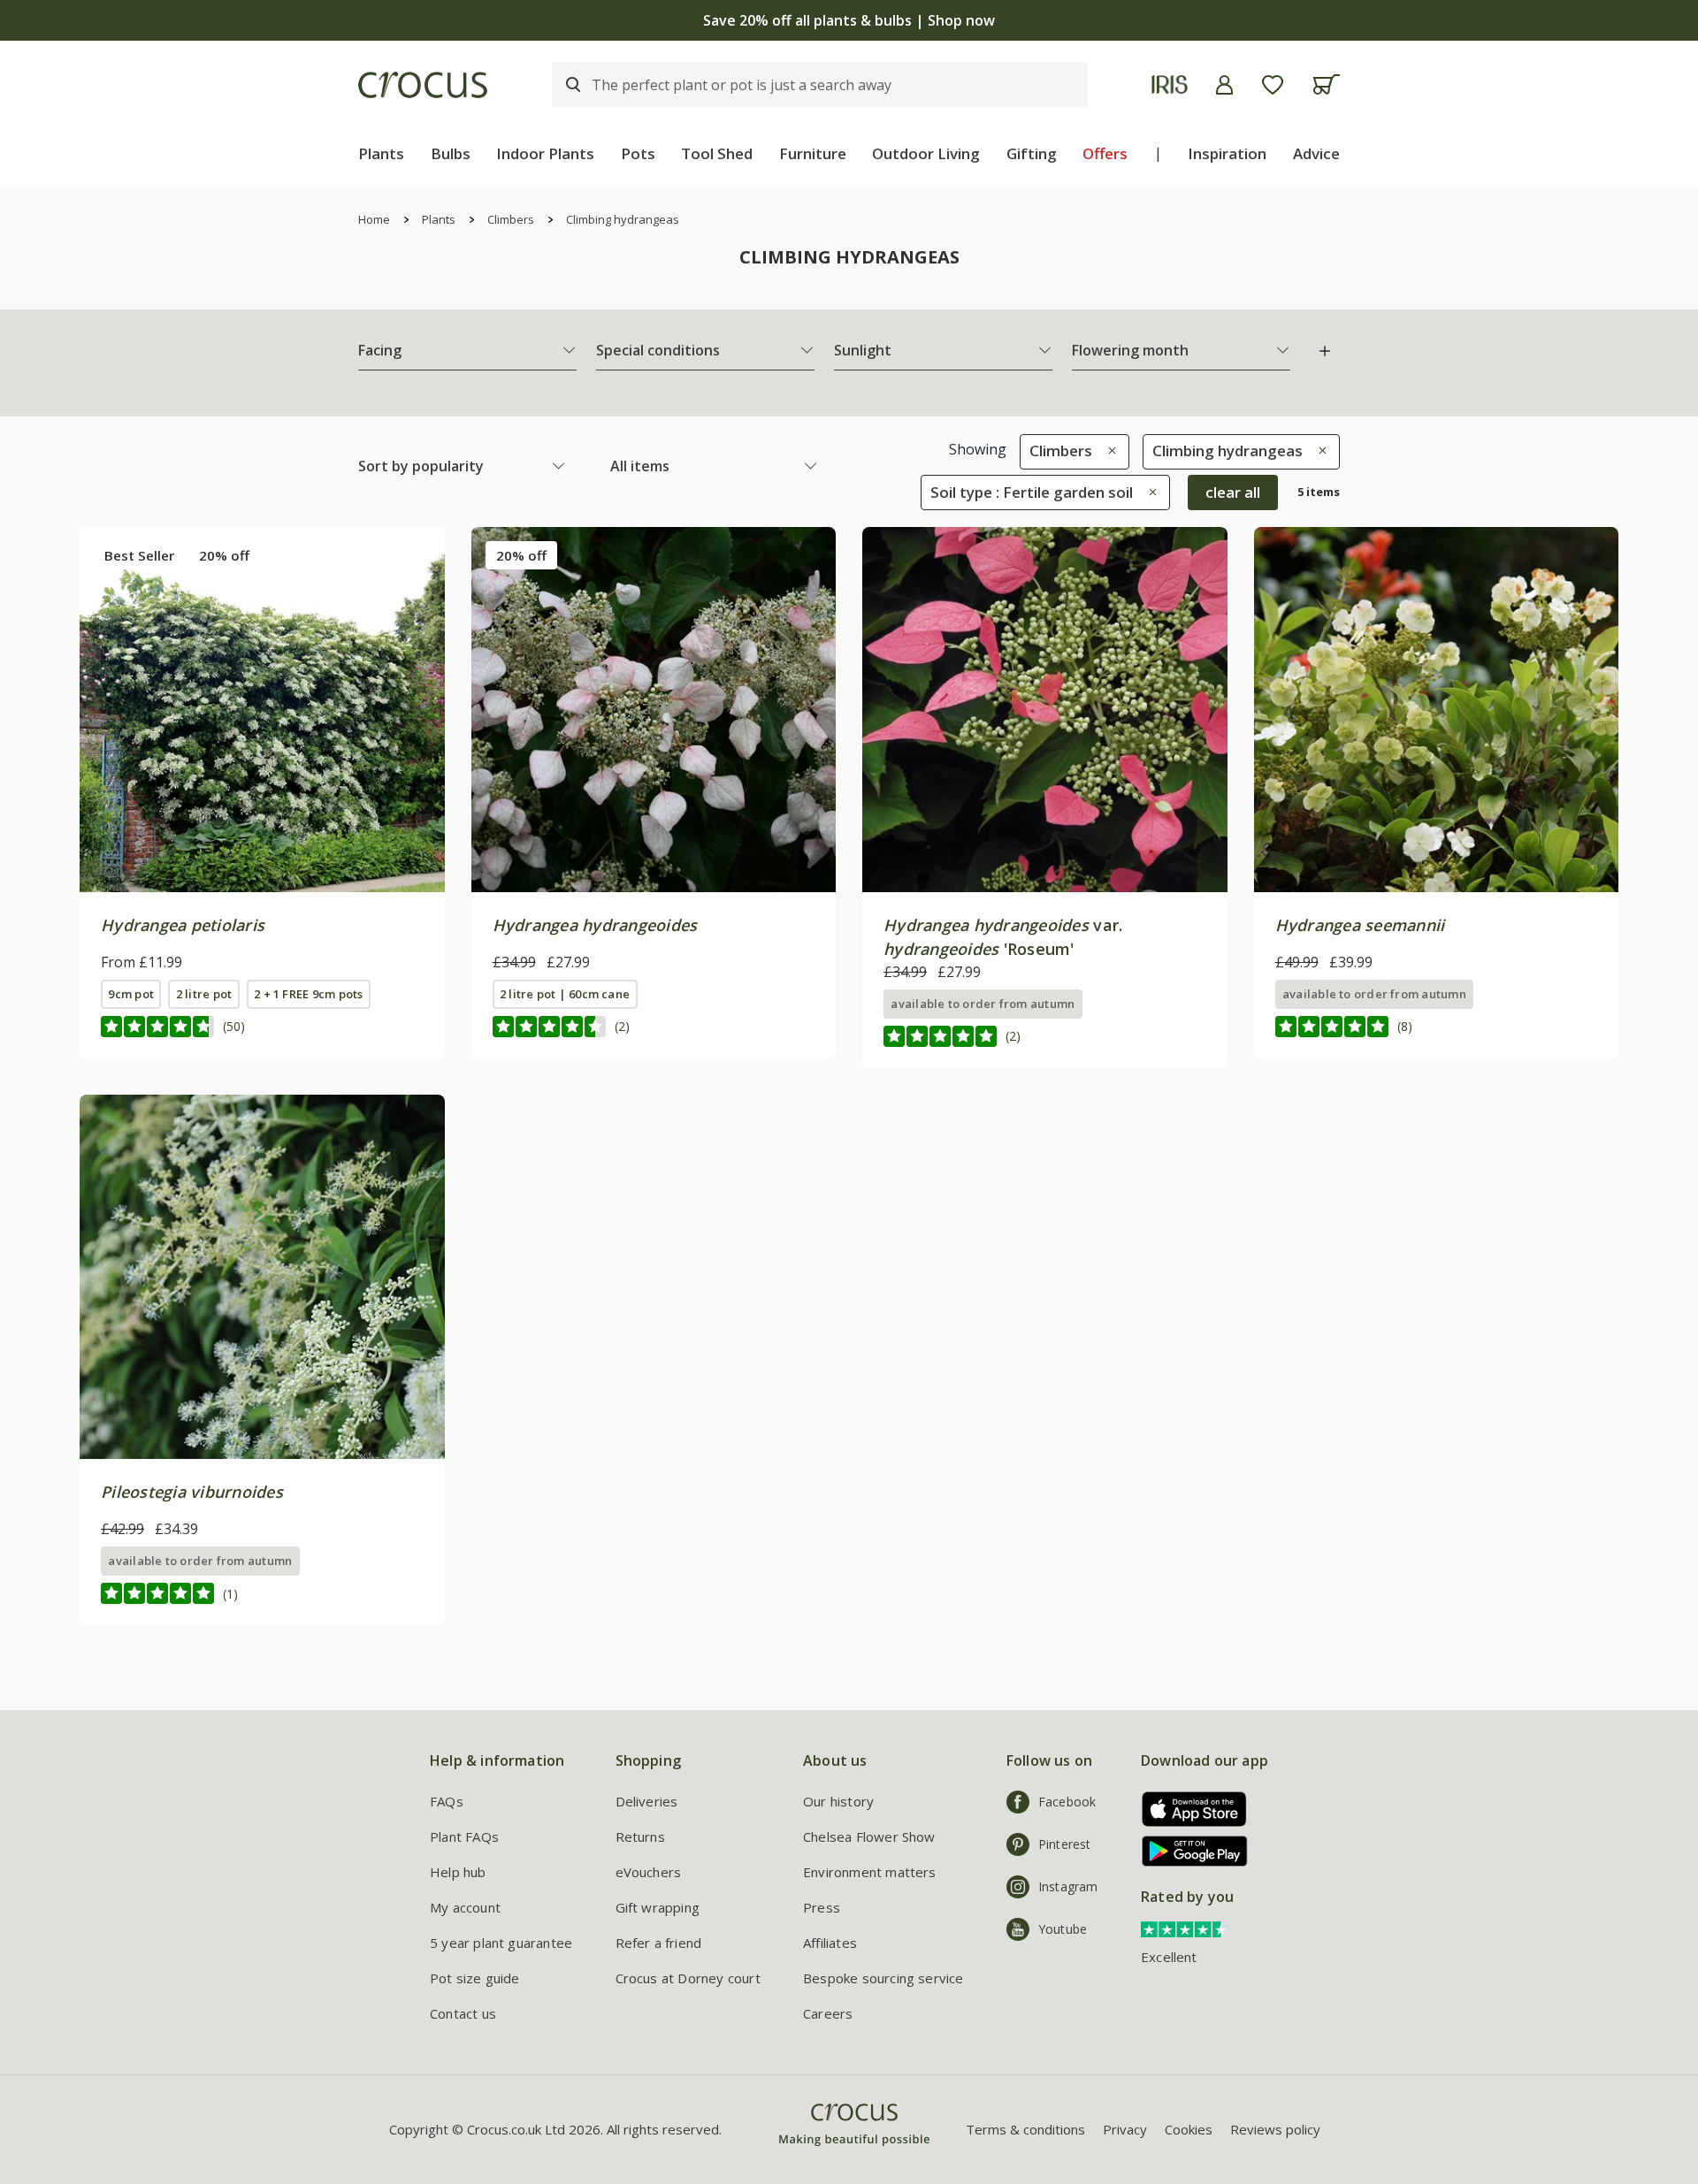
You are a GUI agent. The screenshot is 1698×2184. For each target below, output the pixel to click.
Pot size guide (475, 1978)
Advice (1316, 153)
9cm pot (131, 994)
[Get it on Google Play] (1188, 1851)
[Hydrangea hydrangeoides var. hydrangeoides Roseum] (1045, 710)
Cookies (1189, 2129)
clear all (1233, 492)
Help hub (458, 1872)
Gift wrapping (658, 1907)
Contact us (463, 2013)
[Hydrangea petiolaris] (262, 710)
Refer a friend (659, 1943)
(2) (622, 1026)
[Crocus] (423, 85)
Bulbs (451, 153)
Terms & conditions (1025, 2129)
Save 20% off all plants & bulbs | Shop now (849, 20)
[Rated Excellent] (1185, 1928)
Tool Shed (717, 153)
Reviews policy (1275, 2129)
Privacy (1125, 2129)
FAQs (447, 1801)
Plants (381, 153)
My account (465, 1907)
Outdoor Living (926, 153)
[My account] (1224, 85)
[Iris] (1170, 84)
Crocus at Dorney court (688, 1978)
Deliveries (647, 1801)
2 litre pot (204, 994)
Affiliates (830, 1943)
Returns (640, 1837)
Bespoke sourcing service (883, 1978)
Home (374, 219)
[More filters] (1325, 351)
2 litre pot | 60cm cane (565, 994)
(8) (1405, 1026)
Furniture (813, 153)
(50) (234, 1026)
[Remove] (1108, 451)
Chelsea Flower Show (869, 1837)
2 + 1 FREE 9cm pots (308, 994)
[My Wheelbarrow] (1326, 84)
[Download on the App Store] (1188, 1809)
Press (822, 1907)
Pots (638, 153)
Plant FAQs (464, 1837)
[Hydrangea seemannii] (1437, 710)
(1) (230, 1594)
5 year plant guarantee (501, 1943)
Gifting (1032, 153)
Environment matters (870, 1872)
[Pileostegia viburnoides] (262, 1277)
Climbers (511, 219)
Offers (1105, 153)
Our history (838, 1801)
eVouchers (649, 1872)
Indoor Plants (545, 153)
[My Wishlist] (1273, 85)
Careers (828, 2013)
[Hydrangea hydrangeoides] (654, 710)
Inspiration (1227, 153)
